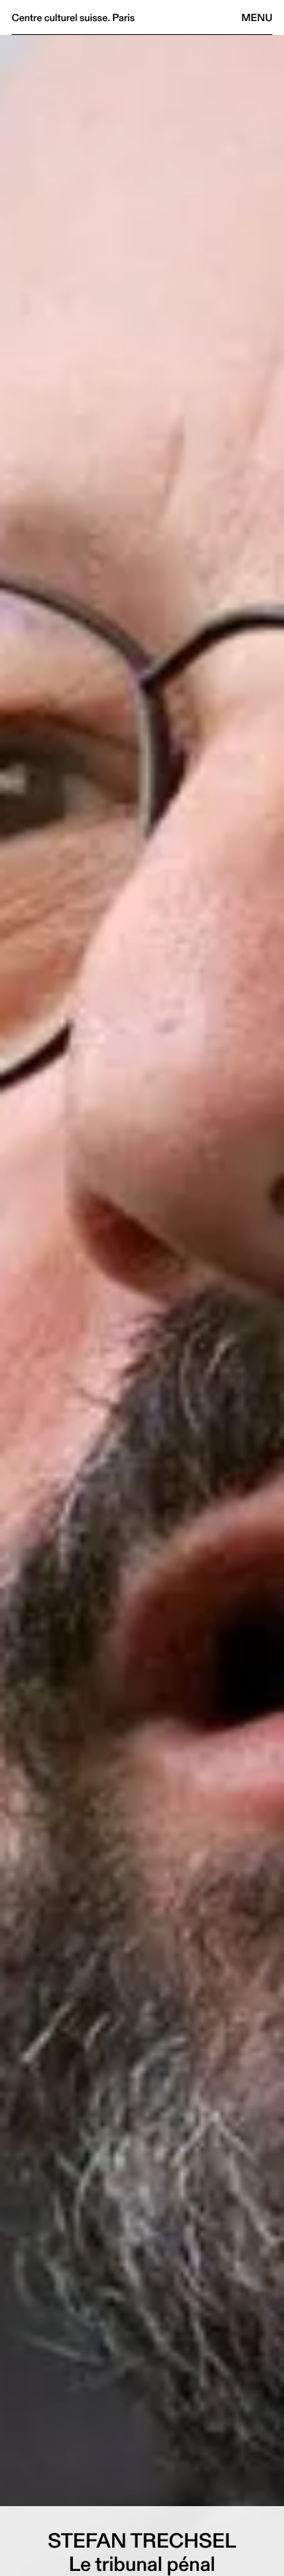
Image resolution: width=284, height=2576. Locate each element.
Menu (257, 17)
